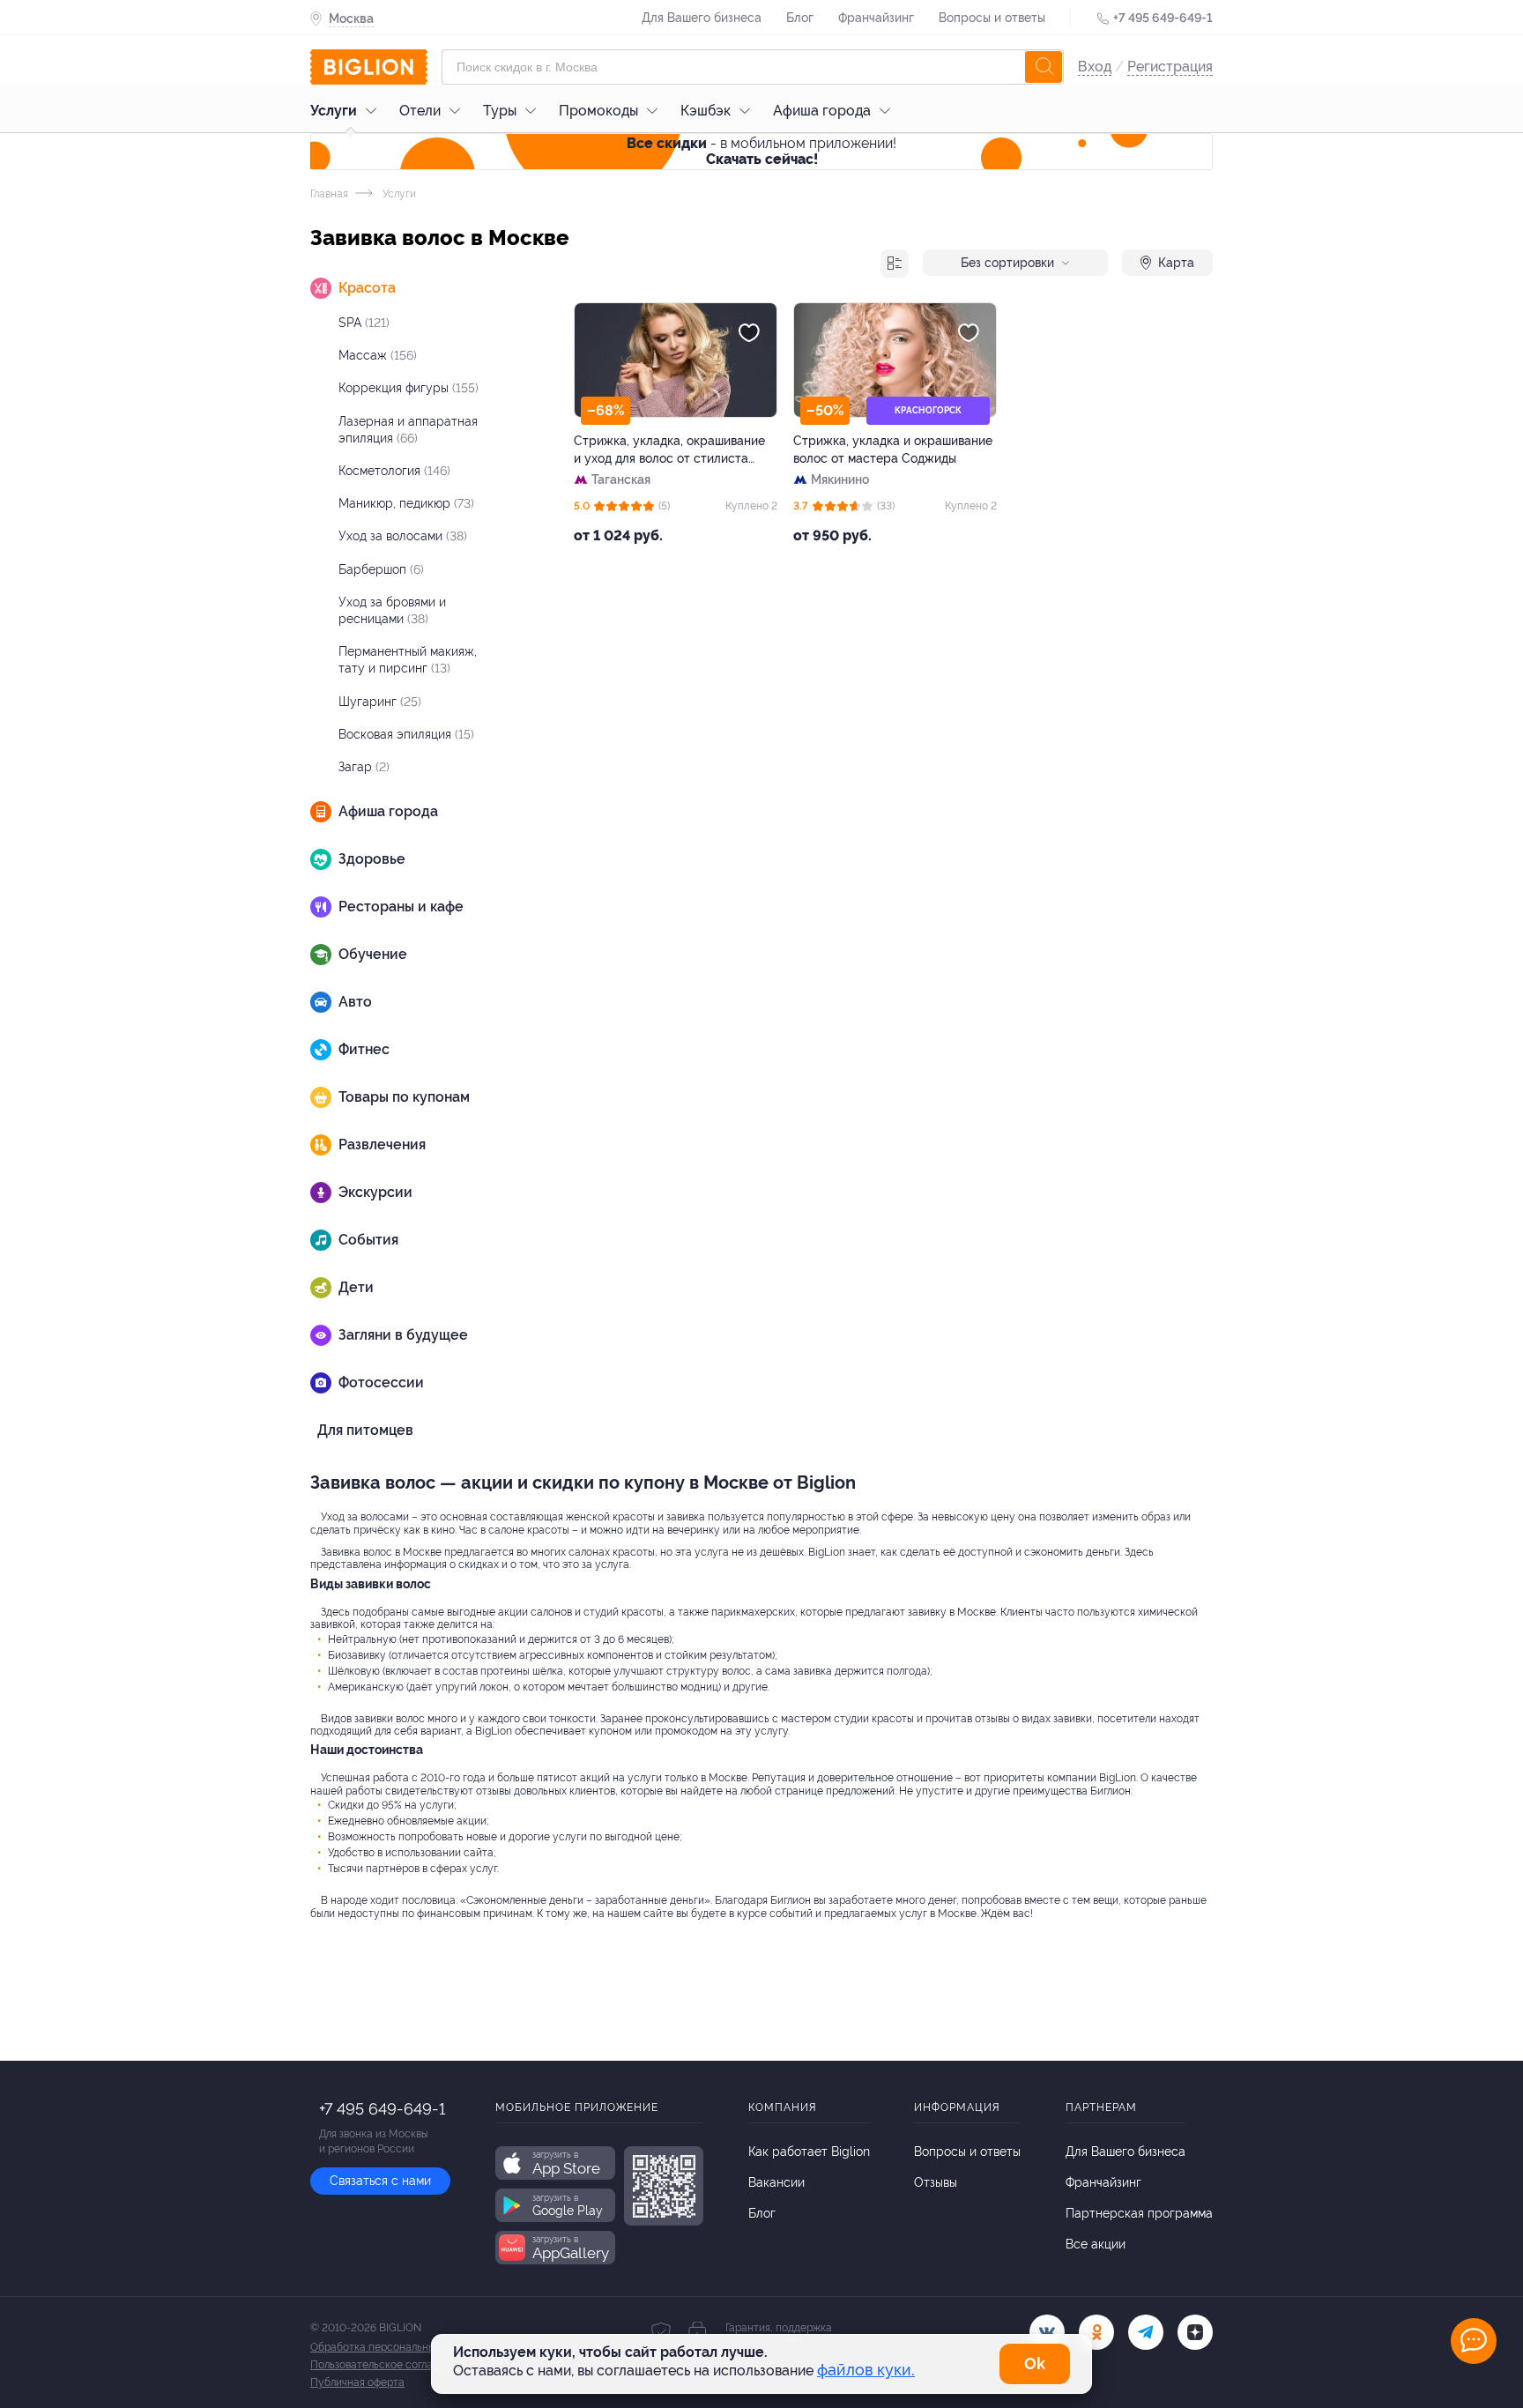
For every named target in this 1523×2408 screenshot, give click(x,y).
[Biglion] (369, 67)
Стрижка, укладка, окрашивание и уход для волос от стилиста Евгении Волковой (669, 450)
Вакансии (776, 2182)
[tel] (1146, 2332)
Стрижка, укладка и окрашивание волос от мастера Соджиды (893, 450)
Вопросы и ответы (992, 18)
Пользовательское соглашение (388, 2365)
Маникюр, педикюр (406, 503)
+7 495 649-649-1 (1163, 18)
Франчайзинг (876, 18)
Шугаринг (380, 702)
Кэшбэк (706, 111)
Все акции (1096, 2244)
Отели (420, 111)
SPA (364, 323)
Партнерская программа (1139, 2213)
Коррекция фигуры (409, 388)
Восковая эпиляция (406, 734)
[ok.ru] (1096, 2332)
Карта (1176, 263)
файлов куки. (866, 2370)
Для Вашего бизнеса (702, 18)
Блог (800, 18)
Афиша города (822, 111)
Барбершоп (381, 569)
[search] (1044, 67)
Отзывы (936, 2182)
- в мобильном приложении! (761, 151)
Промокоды (598, 111)
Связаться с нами (380, 2181)
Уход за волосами (403, 536)
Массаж (378, 355)
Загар (364, 767)
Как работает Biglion (809, 2152)
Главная (329, 194)
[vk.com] (1047, 2332)
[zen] (1195, 2332)
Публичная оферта (357, 2382)
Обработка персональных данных (395, 2347)
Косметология (394, 471)
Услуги (334, 111)
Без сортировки (1007, 263)
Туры (500, 111)
